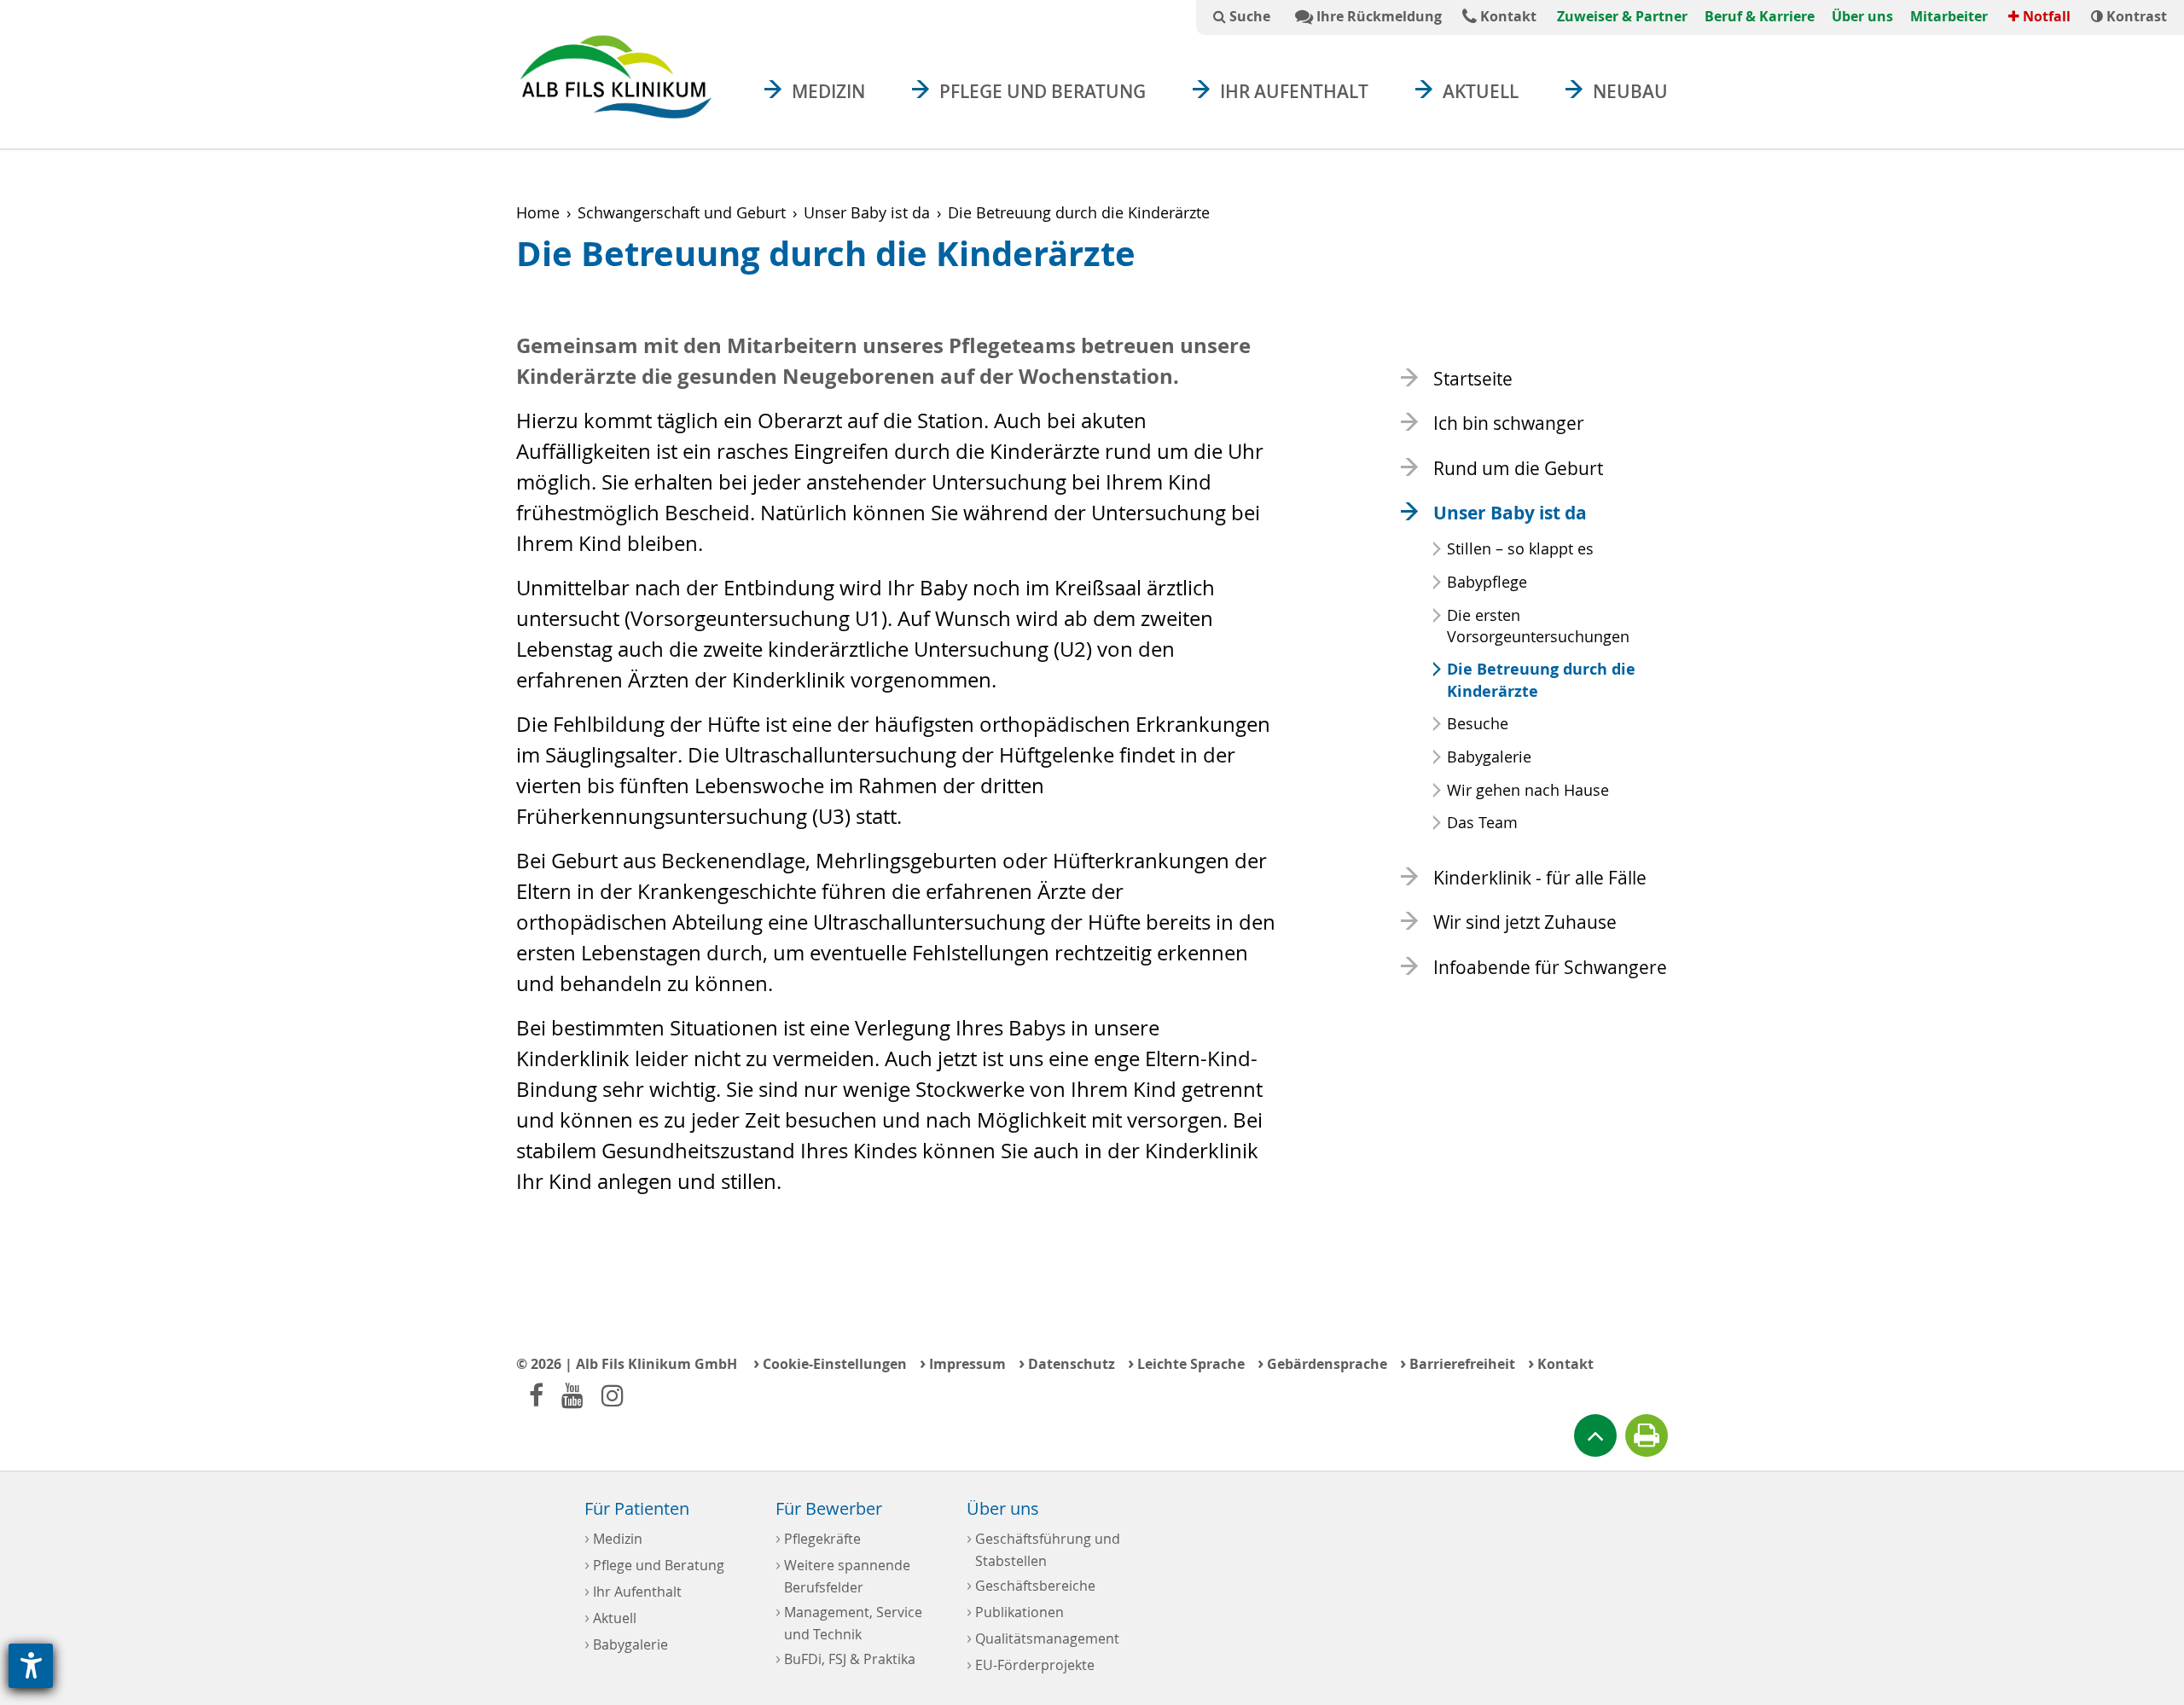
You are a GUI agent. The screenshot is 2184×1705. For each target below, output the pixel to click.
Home (538, 212)
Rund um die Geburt (1518, 468)
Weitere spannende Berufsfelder (843, 1575)
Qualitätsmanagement (1043, 1637)
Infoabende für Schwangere (1550, 967)
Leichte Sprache (1186, 1363)
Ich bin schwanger (1509, 423)
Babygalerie (1489, 757)
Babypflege (1487, 582)
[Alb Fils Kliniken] (616, 76)
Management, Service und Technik (849, 1621)
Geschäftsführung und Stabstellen (1043, 1548)
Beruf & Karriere (1760, 16)
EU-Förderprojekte (1031, 1664)
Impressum (963, 1363)
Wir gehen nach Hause (1528, 790)
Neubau (1630, 91)
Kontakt (1507, 16)
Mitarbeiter (1949, 16)
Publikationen (1015, 1611)
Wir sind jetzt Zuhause (1525, 922)
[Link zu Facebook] (536, 1395)
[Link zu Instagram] (613, 1395)
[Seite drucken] (1647, 1435)
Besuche (1478, 723)
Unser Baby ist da (867, 212)
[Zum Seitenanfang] (1595, 1435)
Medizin (828, 91)
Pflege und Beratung (1043, 91)
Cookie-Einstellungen (830, 1363)
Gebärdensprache (1322, 1363)
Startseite (1473, 379)
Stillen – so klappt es (1520, 548)
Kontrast (2135, 16)
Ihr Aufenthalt (1294, 91)
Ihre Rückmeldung (1377, 16)
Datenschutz (1067, 1363)
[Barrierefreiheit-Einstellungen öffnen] (31, 1666)
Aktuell (1481, 91)
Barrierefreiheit (1458, 1363)
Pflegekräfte (818, 1537)
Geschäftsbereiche (1031, 1584)
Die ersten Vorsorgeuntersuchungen (1538, 626)
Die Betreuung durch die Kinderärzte (1541, 680)
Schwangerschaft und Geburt (682, 212)
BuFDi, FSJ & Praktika (845, 1658)
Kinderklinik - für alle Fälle (1540, 878)
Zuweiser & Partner (1622, 16)
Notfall (2045, 16)
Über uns (1862, 16)
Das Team (1482, 822)
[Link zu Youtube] (572, 1395)
